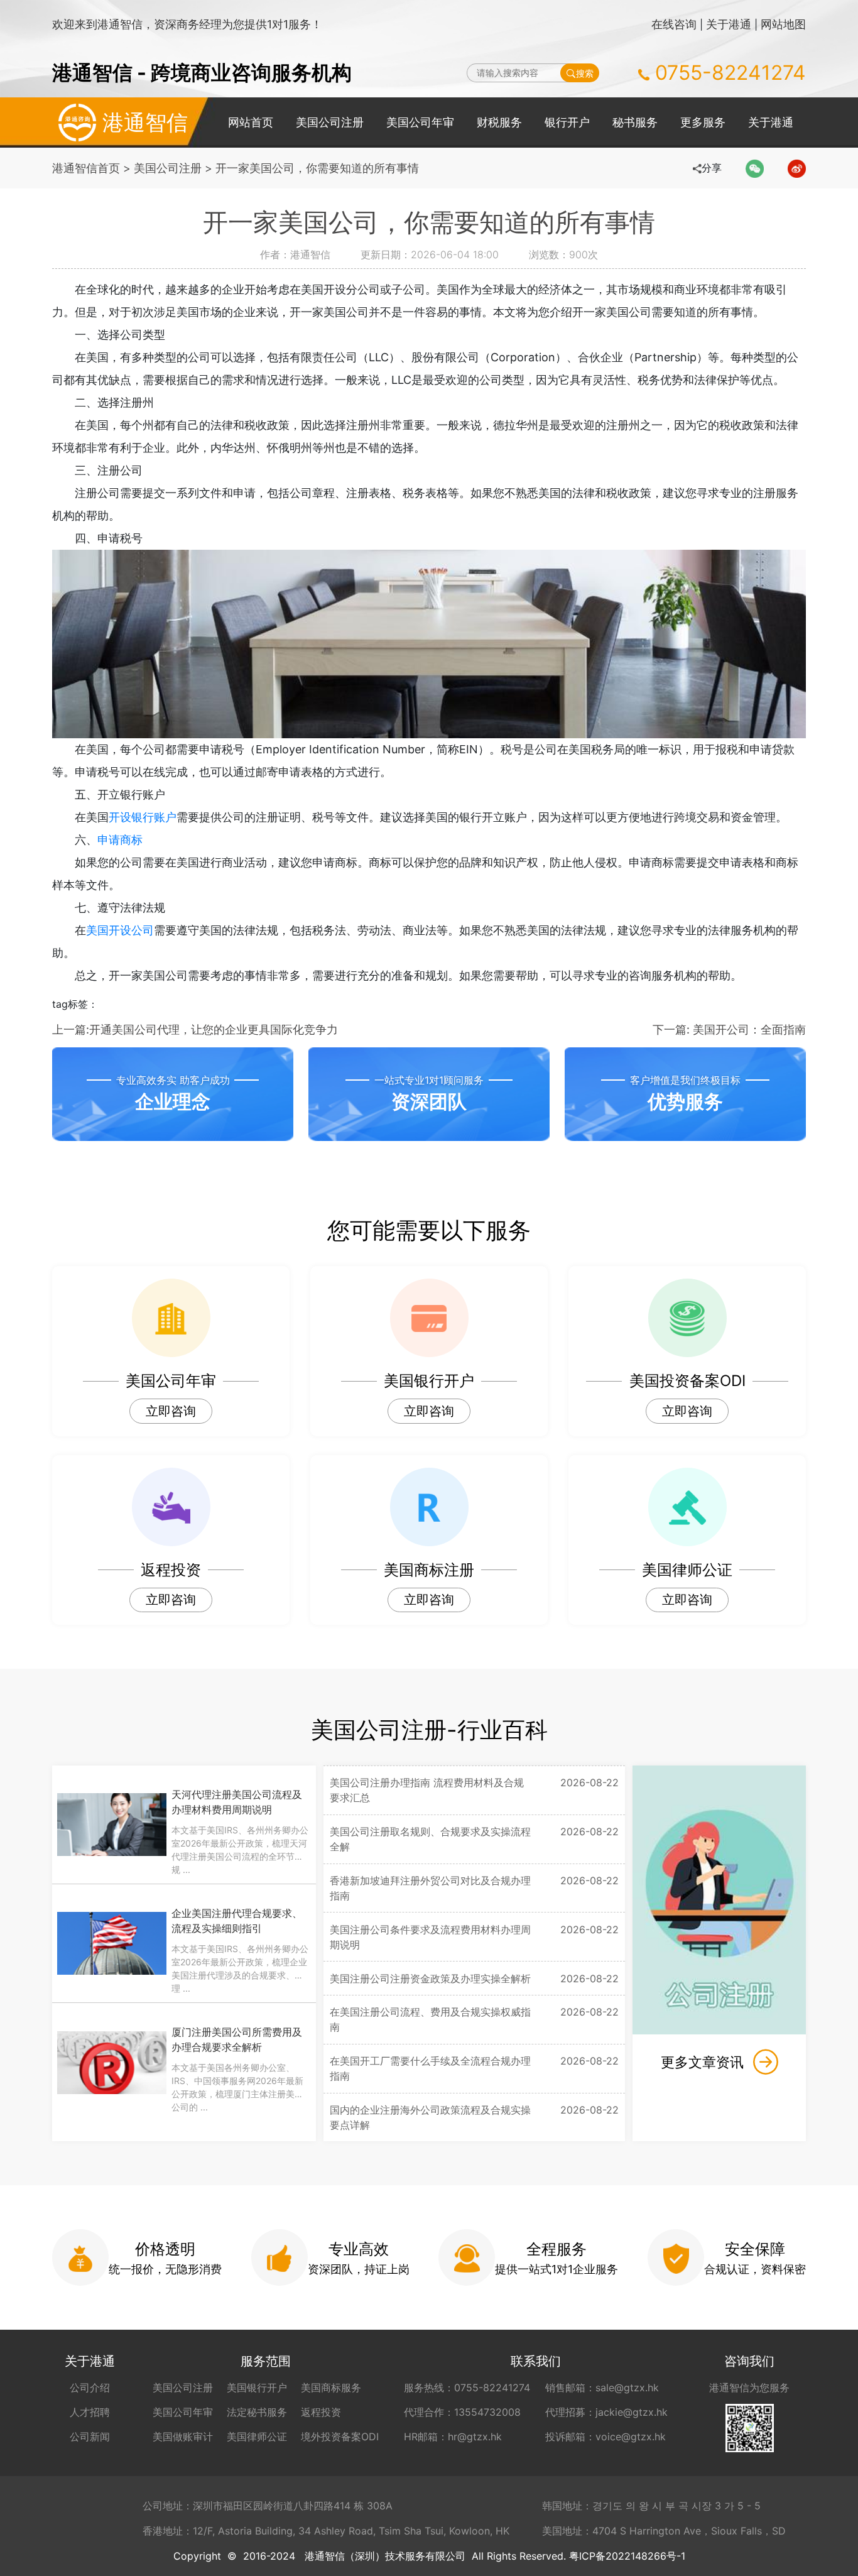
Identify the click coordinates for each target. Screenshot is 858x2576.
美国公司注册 (330, 122)
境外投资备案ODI (340, 2437)
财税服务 (499, 122)
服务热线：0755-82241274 (467, 2388)
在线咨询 (674, 24)
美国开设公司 (120, 930)
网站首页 (251, 122)
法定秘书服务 (257, 2412)
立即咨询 (171, 1411)
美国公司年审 (420, 122)
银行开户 (567, 122)
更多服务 (703, 122)
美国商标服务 (331, 2388)
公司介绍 (90, 2388)
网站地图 (783, 24)
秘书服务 (635, 122)
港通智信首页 (86, 168)
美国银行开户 (257, 2388)
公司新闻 (90, 2437)
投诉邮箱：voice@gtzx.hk (605, 2437)
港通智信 (145, 122)
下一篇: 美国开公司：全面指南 (729, 1029)
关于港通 (729, 24)
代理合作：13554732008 (462, 2412)
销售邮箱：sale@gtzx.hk (602, 2388)
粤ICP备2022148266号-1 (627, 2556)
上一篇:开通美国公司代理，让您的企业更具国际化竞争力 (195, 1029)
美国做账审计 (183, 2437)
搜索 (585, 73)
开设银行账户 (143, 817)
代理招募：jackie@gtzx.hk (606, 2412)
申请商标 (120, 840)
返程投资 (321, 2412)
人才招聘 (90, 2412)
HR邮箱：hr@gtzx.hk (453, 2437)
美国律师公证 (257, 2437)
